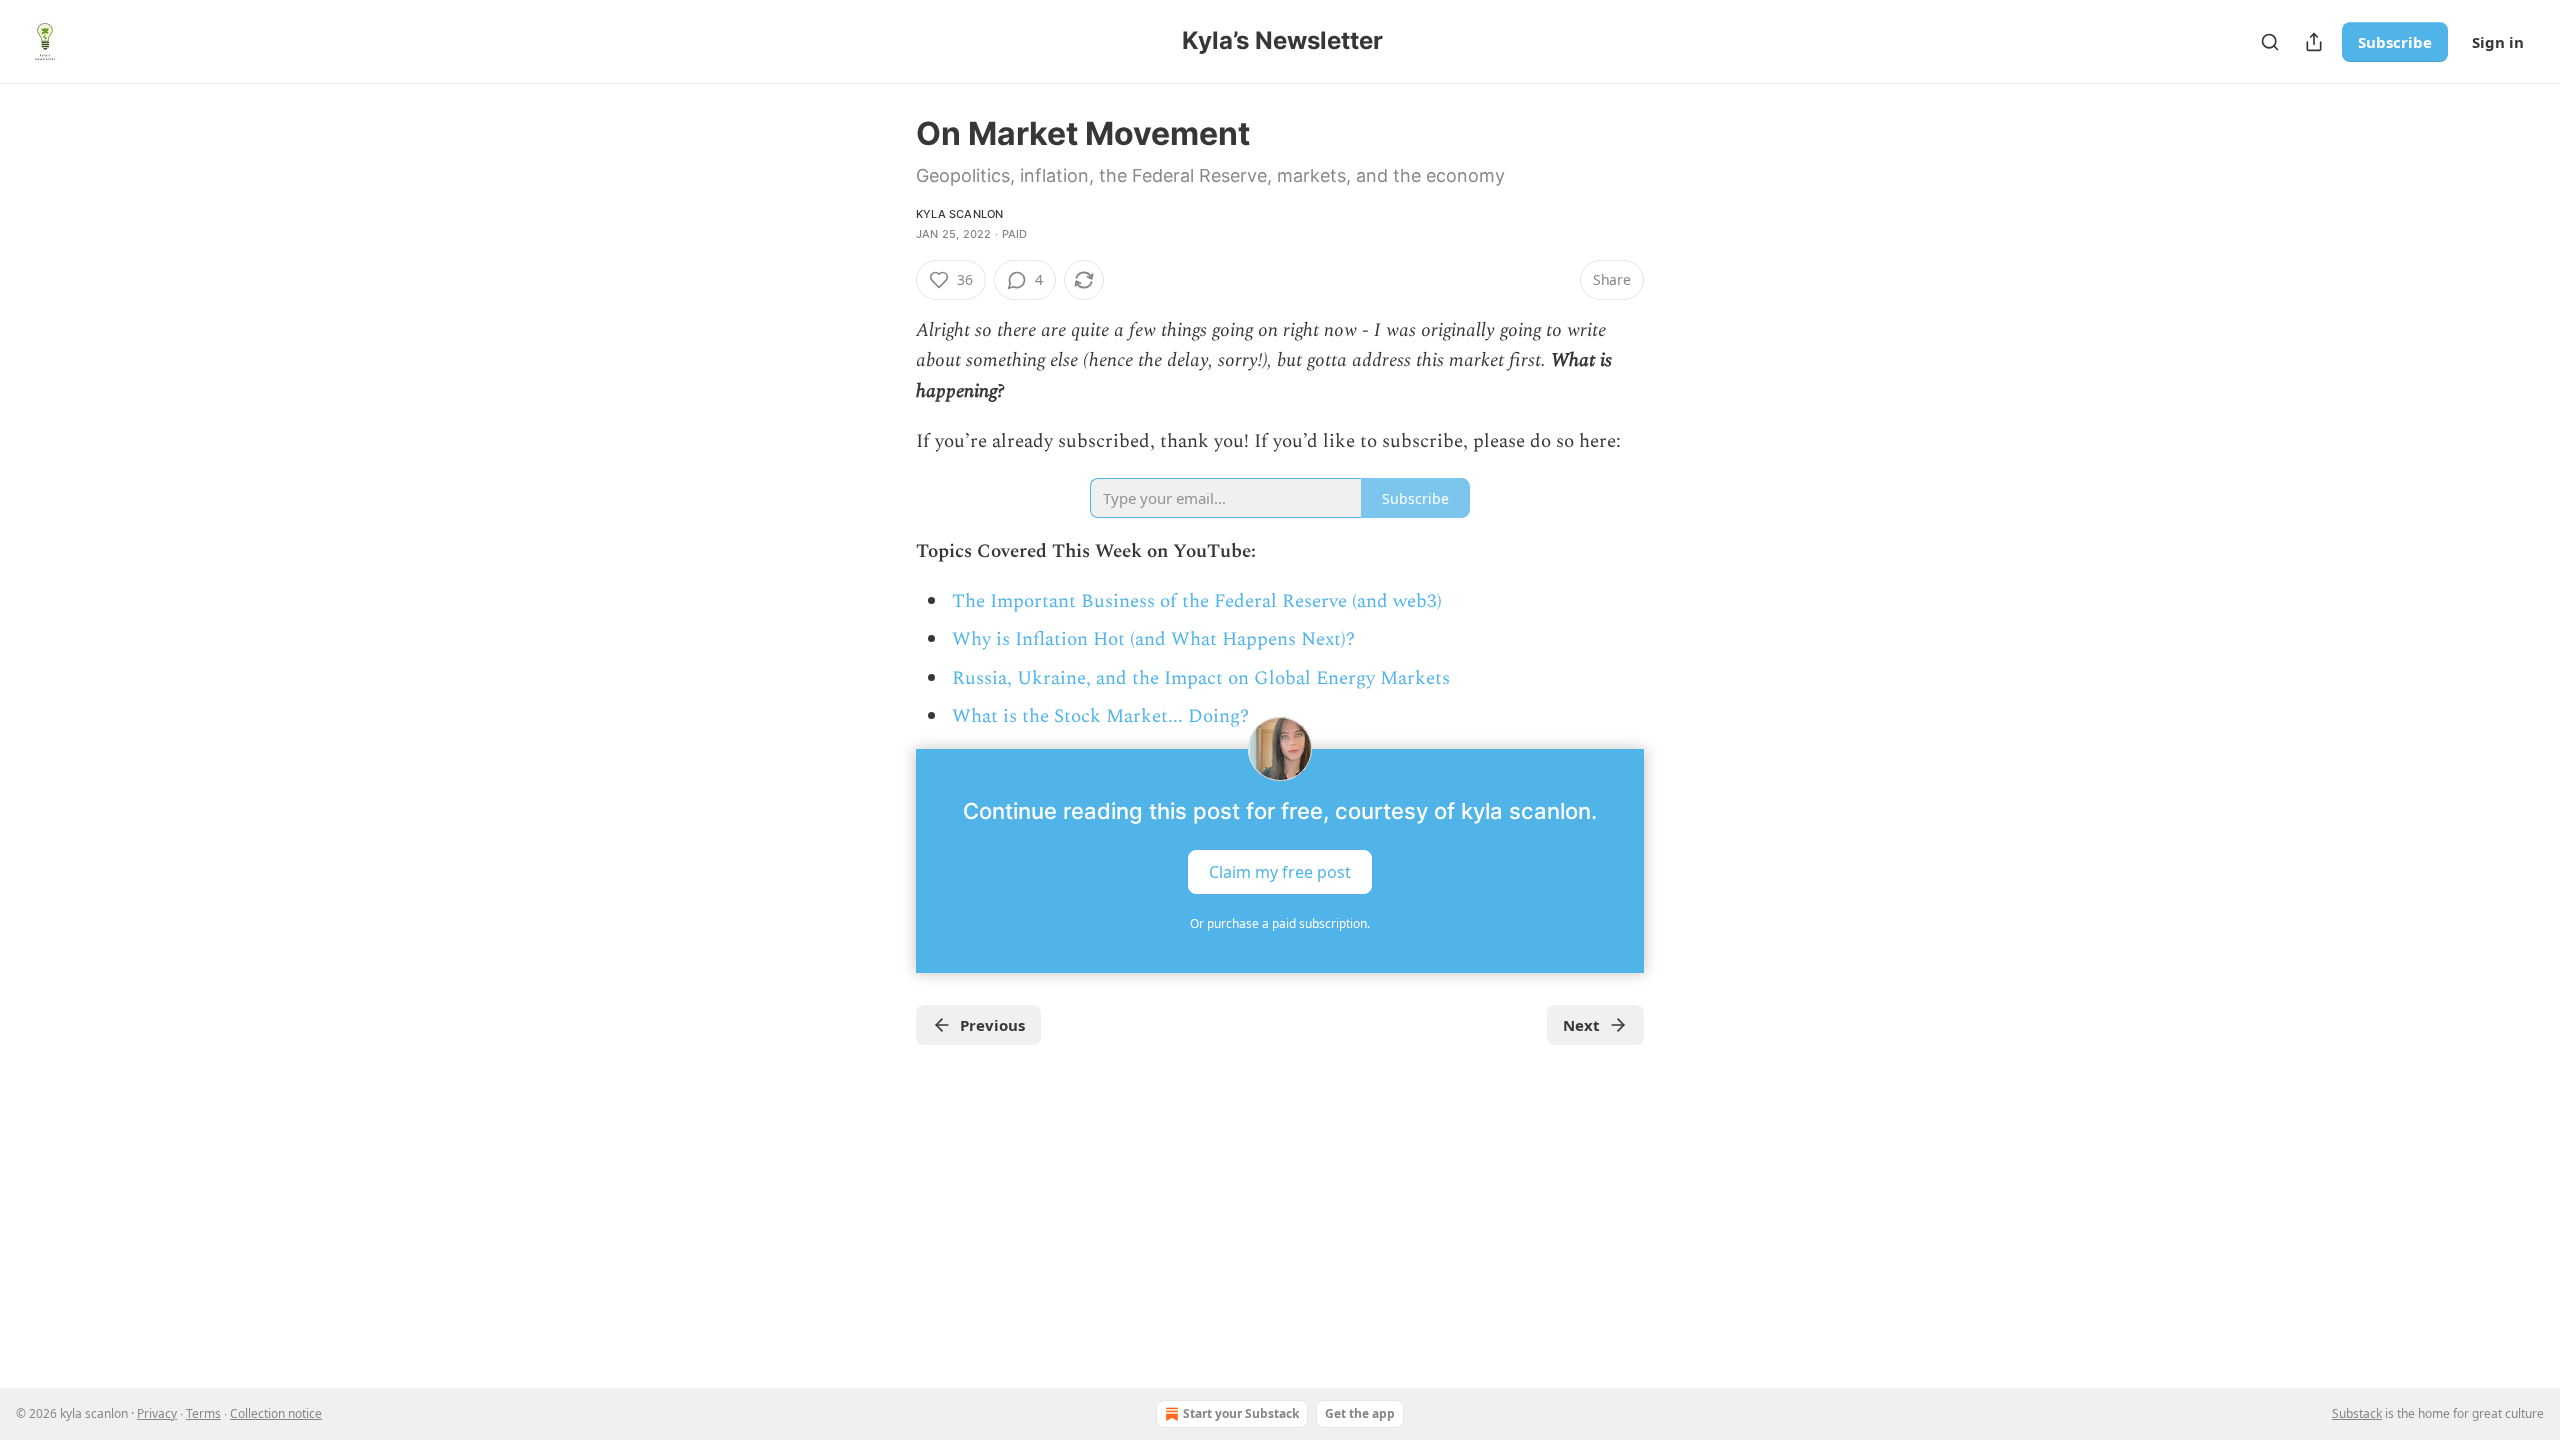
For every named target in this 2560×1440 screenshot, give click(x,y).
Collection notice (276, 1413)
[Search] (2270, 42)
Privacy (157, 1413)
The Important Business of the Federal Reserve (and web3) (1197, 601)
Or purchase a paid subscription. (1280, 923)
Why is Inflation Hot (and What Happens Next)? (1153, 639)
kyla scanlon (959, 214)
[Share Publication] (2314, 42)
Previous (992, 1025)
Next (1581, 1025)
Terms (203, 1413)
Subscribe (2395, 42)
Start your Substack (1241, 1413)
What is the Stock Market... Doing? (1100, 716)
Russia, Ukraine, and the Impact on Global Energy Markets (1201, 678)
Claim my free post (1280, 871)
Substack (2357, 1413)
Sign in (2498, 42)
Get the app (1360, 1413)
